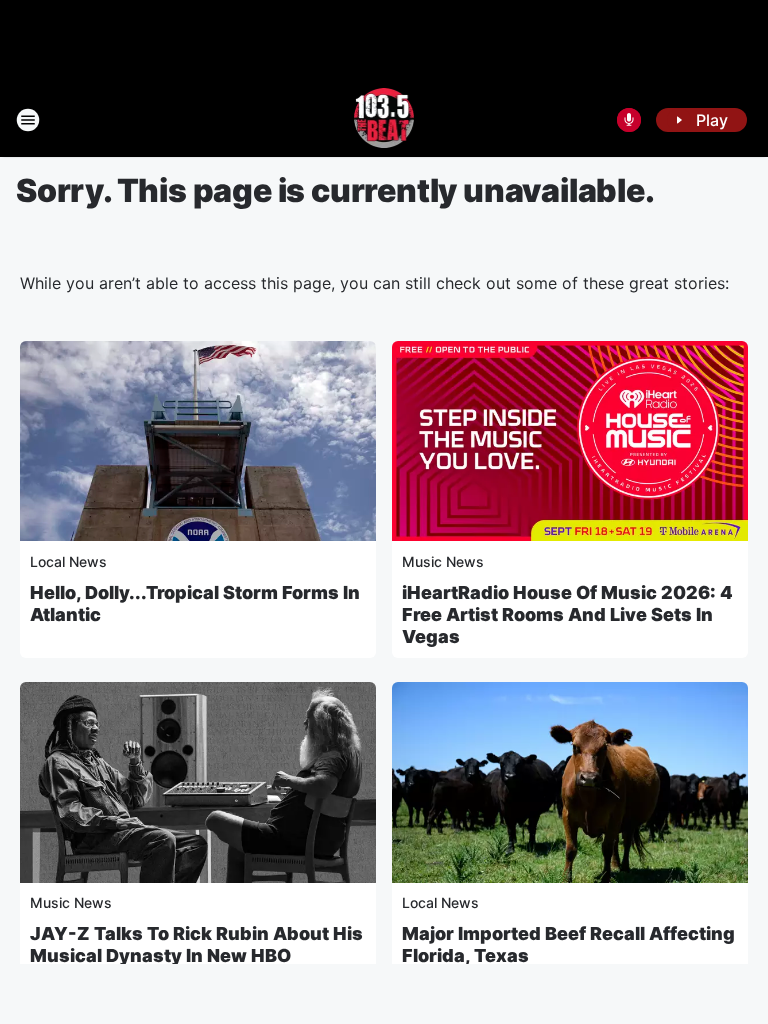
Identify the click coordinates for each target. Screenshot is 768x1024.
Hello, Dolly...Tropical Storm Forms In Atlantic (195, 603)
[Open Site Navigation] (28, 120)
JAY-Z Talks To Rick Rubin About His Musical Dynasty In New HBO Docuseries (196, 955)
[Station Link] (384, 120)
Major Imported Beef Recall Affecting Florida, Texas (568, 944)
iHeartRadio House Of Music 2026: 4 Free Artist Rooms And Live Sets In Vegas (567, 614)
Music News (443, 561)
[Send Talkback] (629, 120)
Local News (68, 561)
